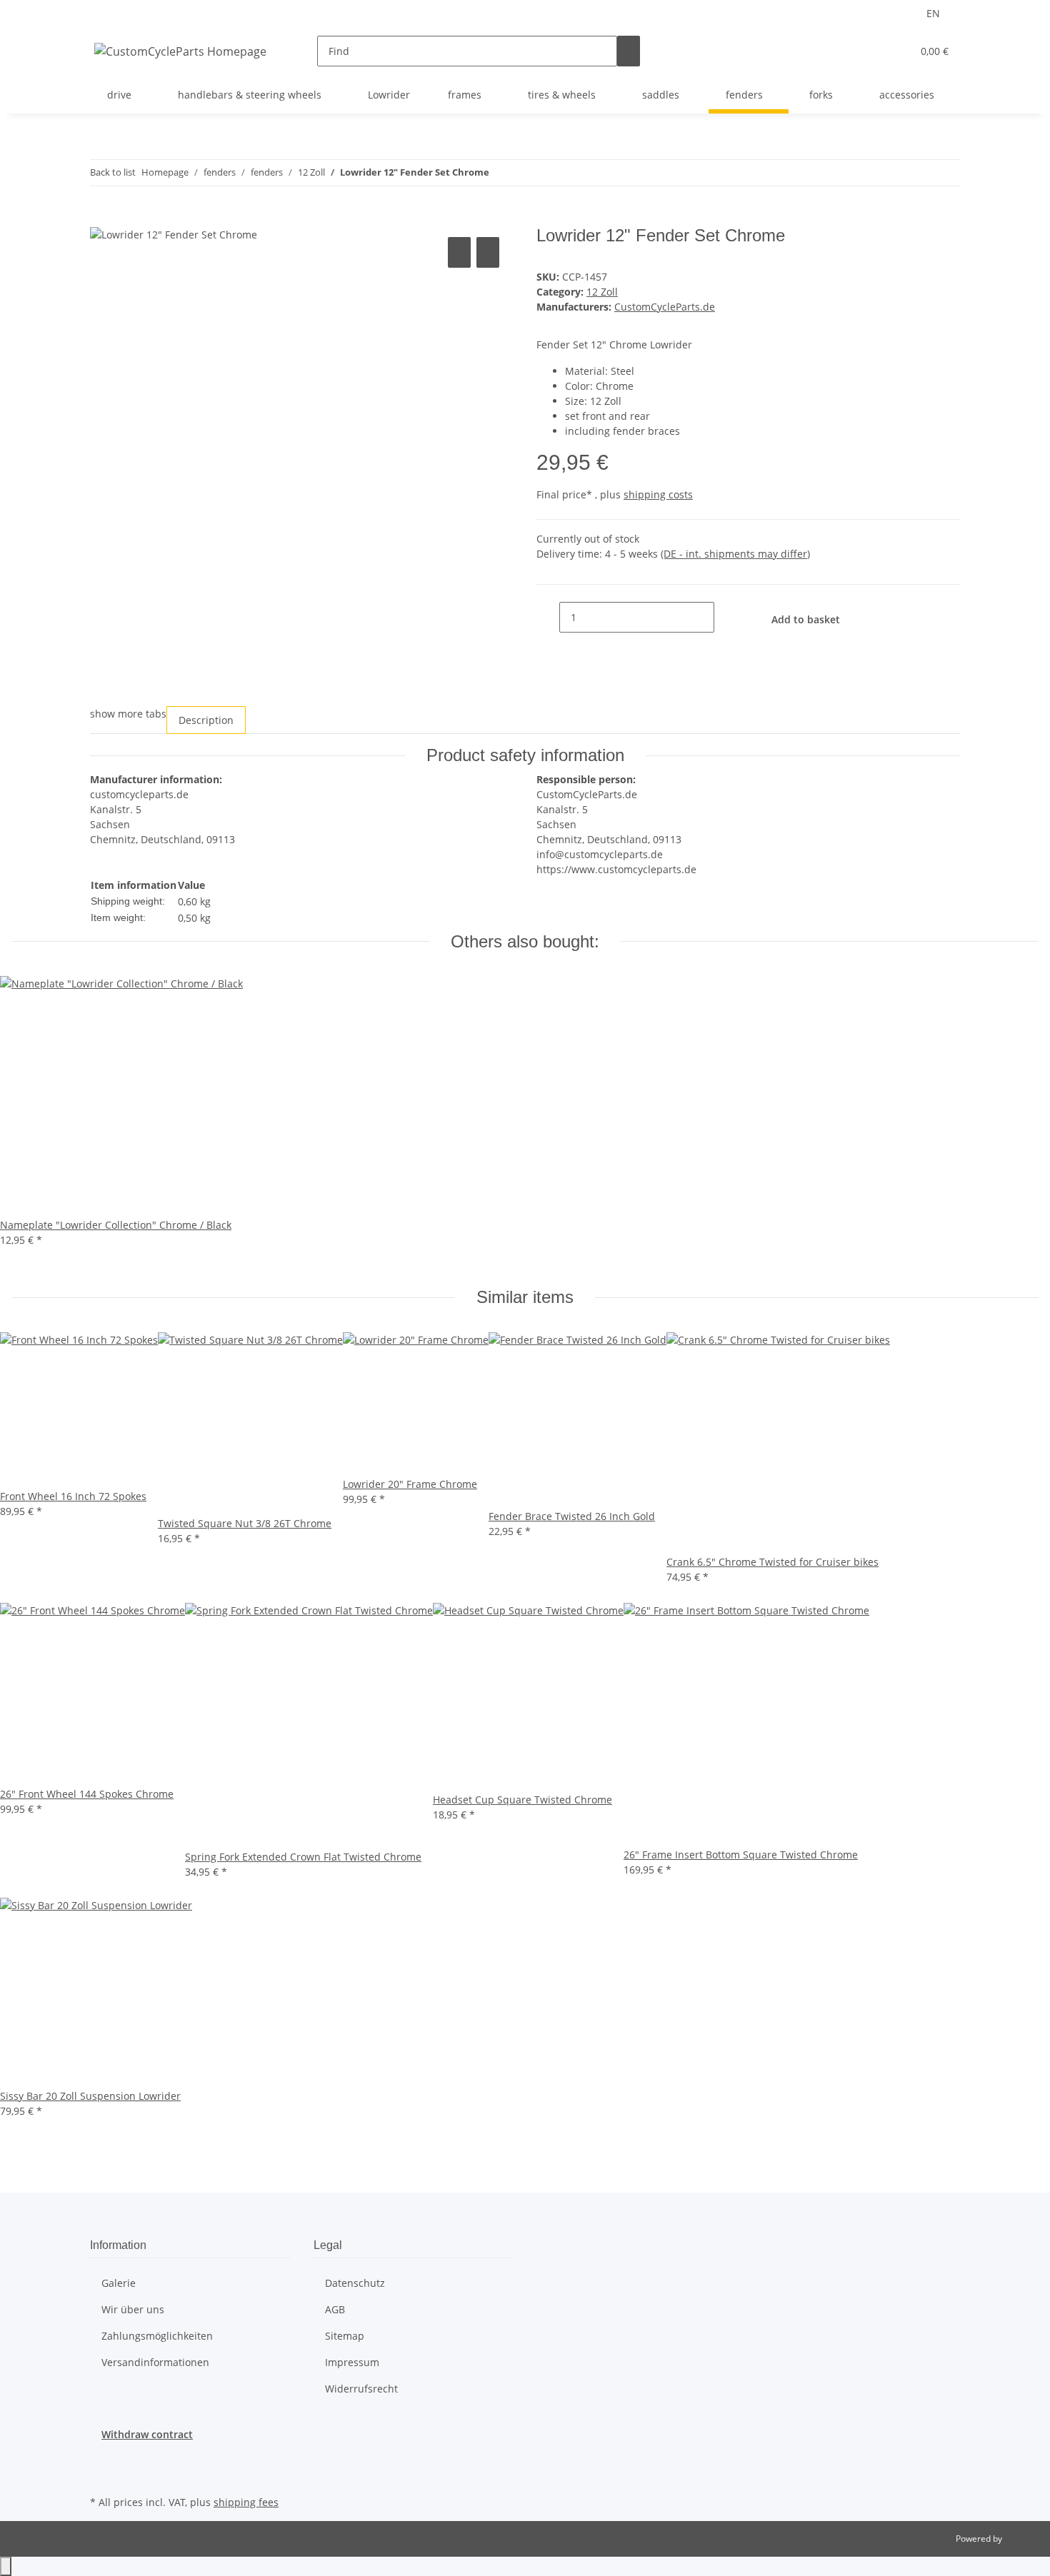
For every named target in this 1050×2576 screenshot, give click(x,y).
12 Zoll (602, 292)
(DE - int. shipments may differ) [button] (735, 554)
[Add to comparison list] (459, 252)
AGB (335, 2309)
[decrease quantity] (548, 617)
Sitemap (345, 2336)
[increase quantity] (726, 617)
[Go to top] (6, 2566)
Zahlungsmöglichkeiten (157, 2336)
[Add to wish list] (488, 252)
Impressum (352, 2362)
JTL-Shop (1021, 2539)
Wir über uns (133, 2309)
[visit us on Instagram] (101, 2475)
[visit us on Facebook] (101, 2459)
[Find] (629, 51)
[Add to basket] (101, 218)
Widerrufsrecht (361, 2389)
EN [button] (935, 13)
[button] (872, 51)
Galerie (119, 2283)
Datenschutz (355, 2283)
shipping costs (658, 494)
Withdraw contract (147, 2434)
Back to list (113, 172)
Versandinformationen (155, 2362)
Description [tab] (206, 720)
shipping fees (246, 2502)
